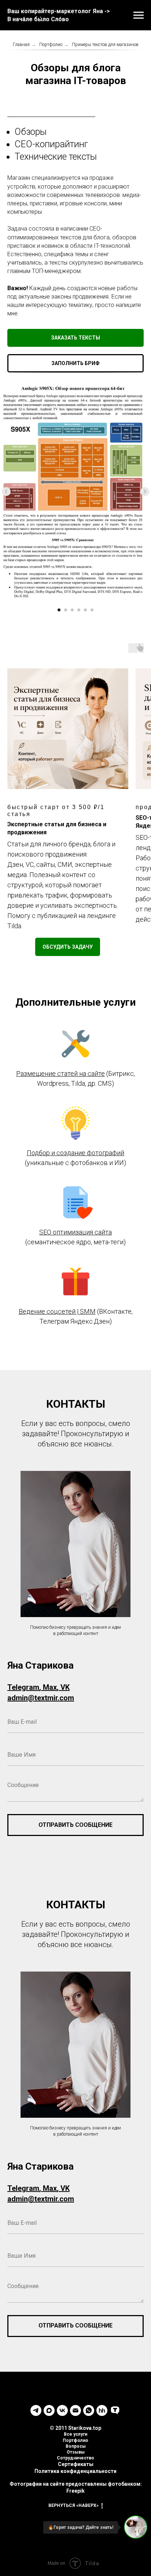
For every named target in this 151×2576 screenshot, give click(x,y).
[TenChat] (115, 2410)
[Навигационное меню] (139, 15)
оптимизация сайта (82, 1232)
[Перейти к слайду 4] (79, 610)
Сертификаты (76, 2464)
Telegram (23, 1687)
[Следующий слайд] (145, 492)
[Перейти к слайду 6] (92, 610)
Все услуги (75, 2434)
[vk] (62, 2410)
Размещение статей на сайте (60, 1073)
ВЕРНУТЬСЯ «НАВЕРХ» (73, 2505)
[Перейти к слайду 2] (66, 610)
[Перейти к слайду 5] (85, 610)
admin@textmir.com (41, 1698)
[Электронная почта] (75, 2410)
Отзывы (76, 2452)
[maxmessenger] (49, 2410)
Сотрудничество (75, 2458)
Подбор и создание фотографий (75, 1153)
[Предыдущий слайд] (6, 492)
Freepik (75, 2491)
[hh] (102, 2410)
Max (50, 1687)
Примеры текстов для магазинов (105, 45)
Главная (21, 45)
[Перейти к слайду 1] (59, 610)
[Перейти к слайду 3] (72, 610)
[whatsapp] (89, 2410)
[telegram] (36, 2410)
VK (65, 1687)
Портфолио (51, 45)
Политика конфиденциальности (75, 2471)
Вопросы (76, 2446)
